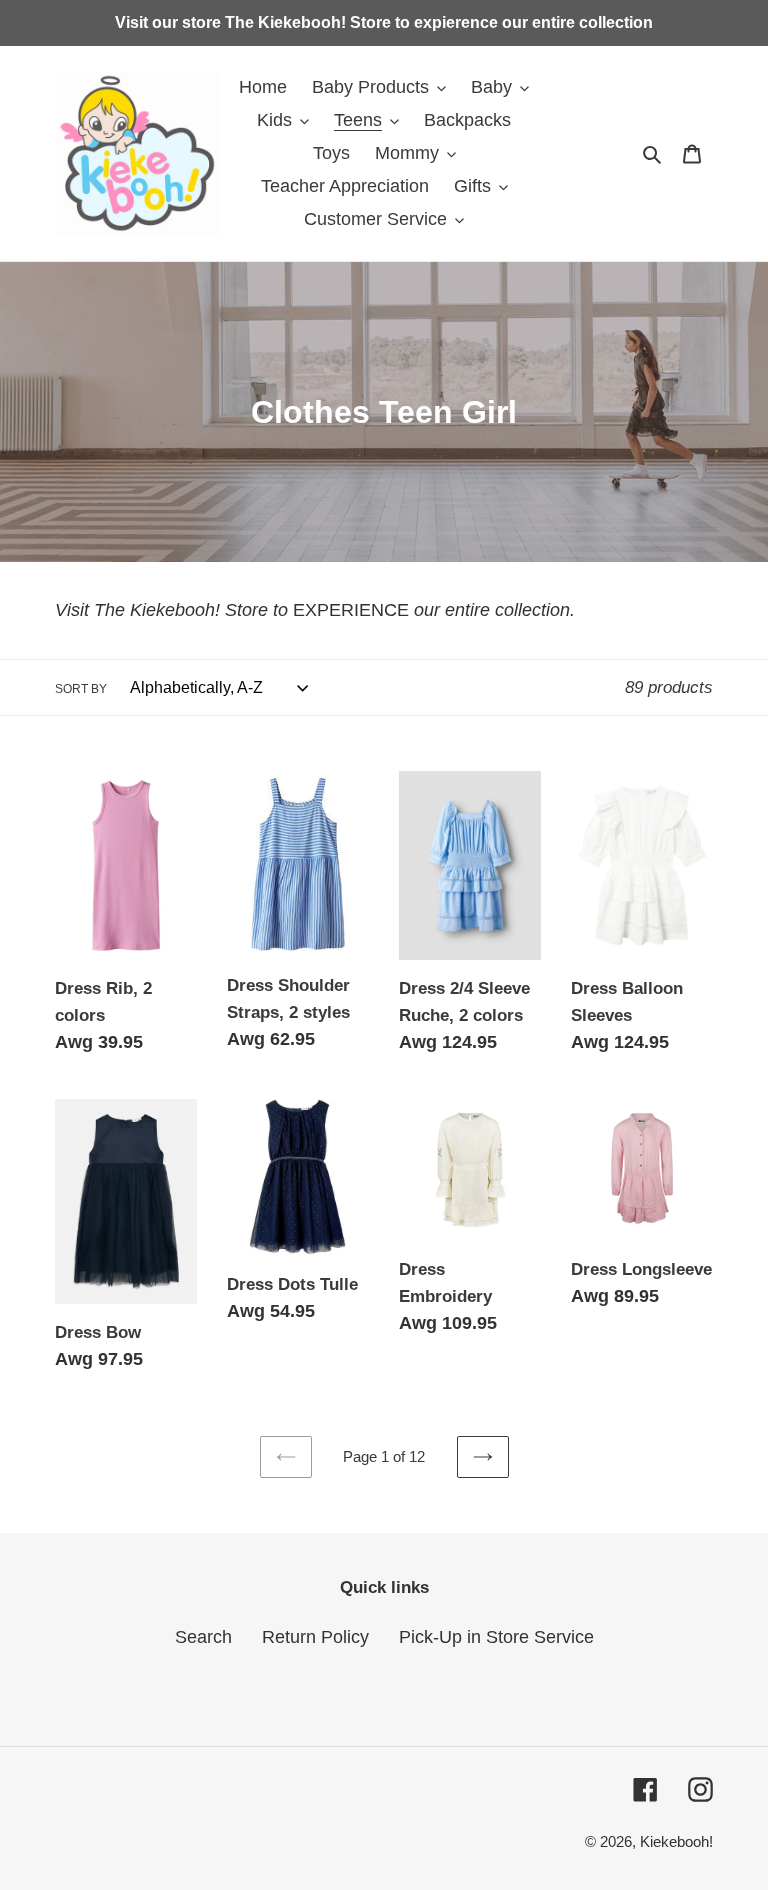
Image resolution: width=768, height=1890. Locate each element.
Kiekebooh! (676, 1841)
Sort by (81, 689)
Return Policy (315, 1637)
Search (203, 1637)
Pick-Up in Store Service (496, 1637)
